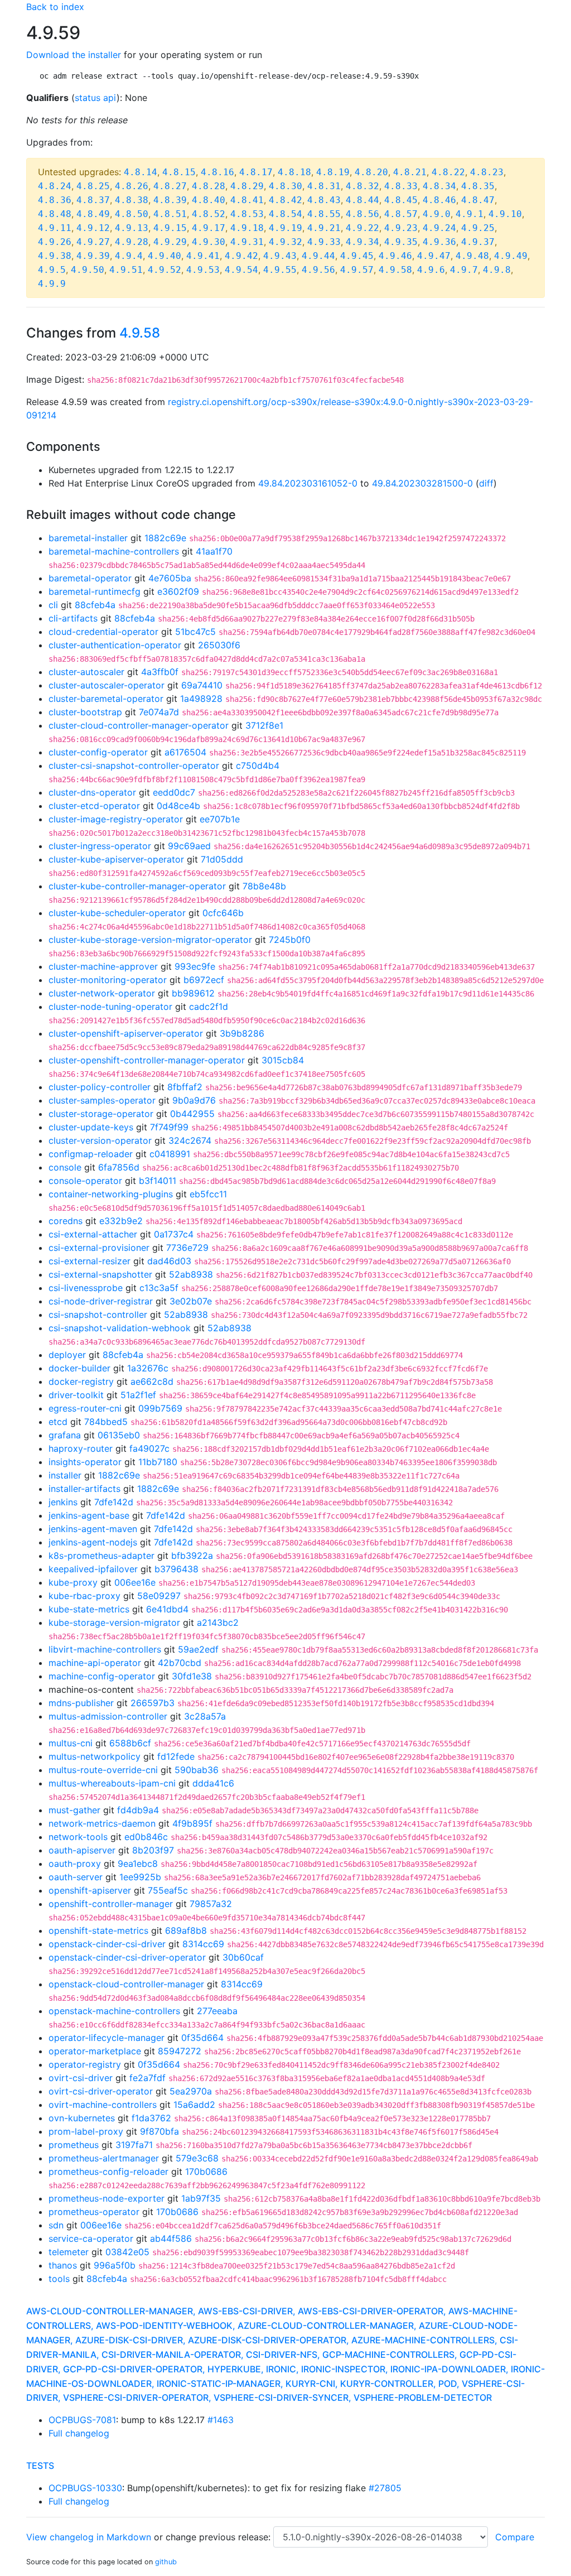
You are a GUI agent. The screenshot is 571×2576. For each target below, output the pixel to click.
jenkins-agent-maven (93, 1529)
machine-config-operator (102, 1676)
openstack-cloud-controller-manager (126, 1984)
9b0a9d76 (194, 1100)
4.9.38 (55, 256)
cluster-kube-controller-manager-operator (137, 886)
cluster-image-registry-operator (116, 819)
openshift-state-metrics (98, 1930)
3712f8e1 (264, 725)
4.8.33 (401, 186)
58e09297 (159, 1596)
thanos (63, 2265)
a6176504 (185, 752)
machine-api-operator (95, 1663)
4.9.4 (129, 256)
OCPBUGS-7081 (82, 2420)
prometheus (74, 2145)
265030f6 (219, 645)
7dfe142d (114, 1502)
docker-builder (79, 1368)
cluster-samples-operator (102, 1100)
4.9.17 (209, 228)
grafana (65, 1435)
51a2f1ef (138, 1395)
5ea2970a (191, 2091)
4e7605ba (170, 578)
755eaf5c (168, 1890)
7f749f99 (169, 1127)
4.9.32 (285, 242)
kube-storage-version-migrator (114, 1622)
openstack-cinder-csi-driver (107, 1944)
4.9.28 (132, 242)
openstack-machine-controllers (114, 2011)
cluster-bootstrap (85, 712)
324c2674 (190, 1140)
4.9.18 (247, 228)
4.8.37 (93, 200)
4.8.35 (478, 186)
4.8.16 (217, 172)
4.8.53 (247, 214)
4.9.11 (55, 228)
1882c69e (165, 538)
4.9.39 (93, 256)
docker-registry (81, 1381)
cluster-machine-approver (103, 966)
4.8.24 (55, 186)
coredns (66, 1221)
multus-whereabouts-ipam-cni (112, 1783)
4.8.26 (132, 186)
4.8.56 (362, 214)
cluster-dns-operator (92, 792)
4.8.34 (439, 186)
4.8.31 (324, 186)
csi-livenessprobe (86, 1288)
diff (486, 483)
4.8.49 (93, 214)
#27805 (385, 2488)
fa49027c (149, 1448)
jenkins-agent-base (89, 1515)
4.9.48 (472, 256)
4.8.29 (247, 186)
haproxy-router (81, 1448)
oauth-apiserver (82, 1850)
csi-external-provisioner (99, 1248)
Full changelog (79, 2433)
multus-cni (71, 1743)
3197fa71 (134, 2145)
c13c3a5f (159, 1288)
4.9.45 (357, 256)
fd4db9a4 (138, 1810)
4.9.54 (241, 270)
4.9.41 (203, 256)
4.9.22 (362, 228)
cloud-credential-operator (103, 632)
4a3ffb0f (160, 672)
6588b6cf (130, 1743)
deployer (67, 1355)
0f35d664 (202, 2038)
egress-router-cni (85, 1408)
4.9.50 (88, 270)
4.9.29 (170, 242)
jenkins (63, 1502)
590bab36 (197, 1770)
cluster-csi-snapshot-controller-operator (134, 765)
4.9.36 (439, 242)
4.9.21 (324, 228)
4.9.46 (395, 256)
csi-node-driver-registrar (101, 1301)
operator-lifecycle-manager (107, 2038)
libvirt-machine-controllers (105, 1649)
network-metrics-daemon (102, 1823)
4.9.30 (209, 242)
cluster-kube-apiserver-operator (116, 859)
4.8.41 (247, 200)
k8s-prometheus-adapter (101, 1556)
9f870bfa (159, 2131)
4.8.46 (439, 200)
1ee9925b (140, 1877)
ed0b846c (146, 1837)
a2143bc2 (218, 1622)
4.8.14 (141, 172)
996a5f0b (115, 2265)
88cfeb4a (95, 605)
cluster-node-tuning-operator (110, 1007)
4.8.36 (55, 200)
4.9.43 (280, 256)
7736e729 (187, 1248)
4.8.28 (209, 186)
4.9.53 (203, 270)
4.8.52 (209, 214)
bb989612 (193, 993)
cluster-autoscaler (86, 672)
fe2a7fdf (147, 2078)
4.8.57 (401, 214)
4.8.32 (362, 186)
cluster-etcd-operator (94, 806)
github (166, 2562)
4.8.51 (170, 214)
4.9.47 (434, 256)
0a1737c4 (174, 1234)
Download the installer (74, 55)
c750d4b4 (258, 765)
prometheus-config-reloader (108, 2171)
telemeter (69, 2252)
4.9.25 (478, 228)
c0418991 (170, 1154)
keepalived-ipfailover (93, 1569)
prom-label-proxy (86, 2131)
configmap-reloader (91, 1154)
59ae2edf (198, 1649)
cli (53, 605)
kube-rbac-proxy (84, 1596)
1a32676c (148, 1368)
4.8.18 (294, 172)
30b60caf (243, 1957)
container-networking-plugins (111, 1194)
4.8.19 (333, 172)
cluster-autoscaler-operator (107, 685)
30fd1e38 (192, 1676)
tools (59, 2279)
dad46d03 (169, 1261)
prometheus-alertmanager (104, 2158)
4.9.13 (132, 228)
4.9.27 (93, 242)
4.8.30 (285, 186)
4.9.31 (247, 242)
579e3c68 (197, 2158)
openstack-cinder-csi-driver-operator (127, 1957)
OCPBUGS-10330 (85, 2488)
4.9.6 (431, 270)
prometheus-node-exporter (107, 2198)
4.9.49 (511, 256)
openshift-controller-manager (111, 1904)
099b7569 (160, 1408)
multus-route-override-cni (103, 1770)
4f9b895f (192, 1823)
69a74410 (202, 685)
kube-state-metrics (89, 1609)
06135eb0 (119, 1435)
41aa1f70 (214, 551)
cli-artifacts (73, 618)
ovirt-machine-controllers (103, 2105)
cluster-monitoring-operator (108, 980)
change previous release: (219, 2537)
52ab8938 (191, 1274)
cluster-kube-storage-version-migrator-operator (150, 940)
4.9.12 (93, 228)
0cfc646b (223, 913)
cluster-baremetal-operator (106, 699)
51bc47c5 (195, 632)
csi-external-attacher (93, 1234)
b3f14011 (158, 1181)
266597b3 (153, 1703)
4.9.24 (439, 228)
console (65, 1167)
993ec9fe (195, 966)
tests (40, 2466)
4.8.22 (448, 172)
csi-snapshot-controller (98, 1315)
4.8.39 (170, 200)
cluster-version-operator (100, 1140)
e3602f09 (178, 591)
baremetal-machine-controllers (114, 551)
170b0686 (206, 2171)
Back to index (55, 7)
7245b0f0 (290, 940)
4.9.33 (324, 242)
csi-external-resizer (89, 1261)
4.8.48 (55, 214)
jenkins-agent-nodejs (93, 1542)
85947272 (180, 2051)
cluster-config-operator (98, 752)
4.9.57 (357, 270)
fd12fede (176, 1756)
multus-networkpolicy (95, 1756)
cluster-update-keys (91, 1127)
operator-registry (85, 2064)
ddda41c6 (213, 1783)
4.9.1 (470, 214)
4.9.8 (497, 270)
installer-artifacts (84, 1489)
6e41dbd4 (167, 1609)
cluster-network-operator (102, 993)
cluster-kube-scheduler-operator (117, 913)
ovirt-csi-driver (81, 2078)
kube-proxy (73, 1582)
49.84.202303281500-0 (422, 483)
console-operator (85, 1181)
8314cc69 (203, 1944)
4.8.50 (132, 214)
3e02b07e (191, 1301)
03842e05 (127, 2252)
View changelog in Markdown (89, 2537)
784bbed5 (106, 1422)
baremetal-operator (90, 578)
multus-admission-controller (108, 1716)
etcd (58, 1422)
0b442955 (192, 1114)
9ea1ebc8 (138, 1864)
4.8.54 (285, 214)
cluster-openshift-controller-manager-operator (147, 1060)
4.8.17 (256, 172)
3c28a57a (205, 1716)
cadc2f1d (209, 1007)
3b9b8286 (242, 1033)
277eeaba (217, 2011)
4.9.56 (318, 270)
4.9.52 (164, 270)
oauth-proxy (75, 1864)
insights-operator (85, 1462)
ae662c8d (152, 1381)
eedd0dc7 (174, 792)
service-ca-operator (91, 2238)
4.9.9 (52, 284)
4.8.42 (285, 200)
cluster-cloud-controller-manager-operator (139, 725)
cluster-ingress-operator (100, 846)
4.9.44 (318, 256)
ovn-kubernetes (82, 2118)
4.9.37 (478, 242)
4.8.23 (487, 172)
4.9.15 (170, 228)
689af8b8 (186, 1930)
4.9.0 (437, 214)
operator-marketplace (95, 2051)
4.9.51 (126, 270)
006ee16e (135, 1582)
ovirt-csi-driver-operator (101, 2091)
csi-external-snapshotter (100, 1274)
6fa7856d (119, 1167)
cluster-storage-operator (101, 1114)
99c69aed (189, 846)
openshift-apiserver (90, 1890)
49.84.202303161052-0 (308, 483)
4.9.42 (241, 256)
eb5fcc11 (208, 1194)
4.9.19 (285, 228)
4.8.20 (371, 172)
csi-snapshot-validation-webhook (120, 1328)
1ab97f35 (201, 2198)
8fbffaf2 (185, 1087)
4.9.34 (362, 242)
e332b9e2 (121, 1221)
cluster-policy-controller (100, 1087)
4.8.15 (179, 172)
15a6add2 (194, 2105)
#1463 (221, 2420)
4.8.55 (324, 214)
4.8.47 (478, 200)
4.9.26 (55, 242)
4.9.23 (401, 228)
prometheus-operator (94, 2212)
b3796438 (176, 1569)
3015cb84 (283, 1060)
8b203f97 (153, 1850)
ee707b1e (220, 819)
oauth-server (76, 1877)
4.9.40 (164, 256)
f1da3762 (151, 2118)
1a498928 (201, 699)
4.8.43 (324, 200)
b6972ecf (204, 980)
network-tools (78, 1837)
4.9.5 (52, 270)
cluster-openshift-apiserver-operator (126, 1033)
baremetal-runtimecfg (95, 591)
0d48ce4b (178, 806)
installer (65, 1475)
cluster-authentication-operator (115, 645)
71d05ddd (222, 859)
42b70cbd (180, 1663)
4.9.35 (401, 242)
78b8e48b (264, 886)
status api (96, 98)
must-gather (74, 1810)
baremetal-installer (88, 538)
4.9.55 (280, 270)
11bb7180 (158, 1462)
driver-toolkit (76, 1395)
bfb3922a (192, 1556)
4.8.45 (401, 200)
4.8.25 (93, 186)
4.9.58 (395, 270)
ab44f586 (171, 2238)
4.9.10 (505, 214)
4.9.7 (464, 270)
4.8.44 (362, 200)
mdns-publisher (81, 1703)
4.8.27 (170, 186)
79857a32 (211, 1904)
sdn (56, 2225)
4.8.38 (132, 200)
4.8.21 (410, 172)
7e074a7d (159, 712)
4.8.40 (209, 200)
